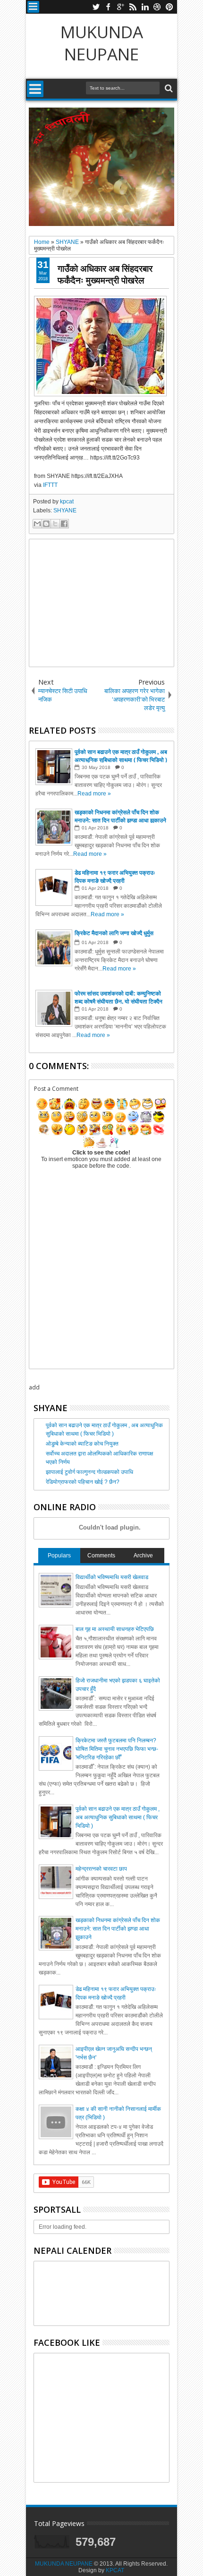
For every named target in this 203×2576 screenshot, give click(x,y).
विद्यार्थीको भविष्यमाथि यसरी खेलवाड (112, 1577)
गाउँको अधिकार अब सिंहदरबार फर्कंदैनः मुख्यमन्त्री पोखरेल (105, 274)
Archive (143, 1556)
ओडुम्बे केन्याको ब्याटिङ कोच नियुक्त (82, 1444)
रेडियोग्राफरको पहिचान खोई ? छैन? (83, 1482)
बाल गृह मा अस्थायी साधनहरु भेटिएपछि (115, 1629)
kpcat (67, 502)
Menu (33, 7)
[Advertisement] (101, 603)
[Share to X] (55, 524)
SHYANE (65, 510)
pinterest (169, 7)
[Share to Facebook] (64, 524)
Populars (59, 1556)
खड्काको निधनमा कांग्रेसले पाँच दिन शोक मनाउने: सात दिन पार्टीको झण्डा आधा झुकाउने (118, 1929)
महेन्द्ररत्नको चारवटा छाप (101, 1869)
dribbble (157, 7)
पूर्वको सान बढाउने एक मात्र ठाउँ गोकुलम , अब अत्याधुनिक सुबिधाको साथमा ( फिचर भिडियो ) (118, 1817)
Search (168, 88)
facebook (108, 7)
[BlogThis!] (46, 524)
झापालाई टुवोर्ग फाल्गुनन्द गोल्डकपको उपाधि (89, 1472)
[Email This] (37, 524)
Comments (101, 1556)
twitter (96, 7)
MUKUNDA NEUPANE (102, 43)
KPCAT (115, 2570)
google (120, 7)
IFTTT (50, 485)
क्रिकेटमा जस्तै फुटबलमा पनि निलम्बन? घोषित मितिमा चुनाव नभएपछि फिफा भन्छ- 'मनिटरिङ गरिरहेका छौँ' (117, 1749)
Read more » (94, 794)
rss (133, 7)
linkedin (145, 7)
